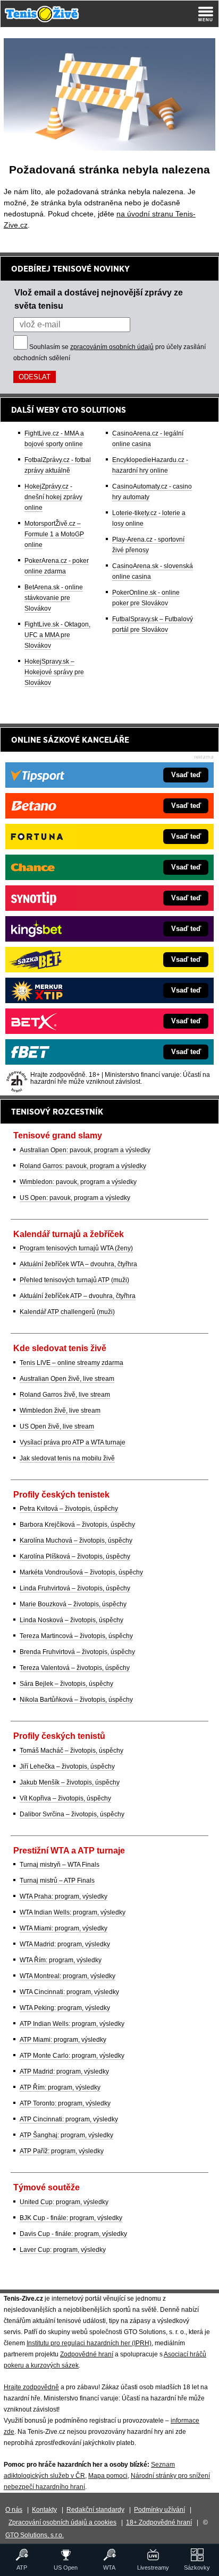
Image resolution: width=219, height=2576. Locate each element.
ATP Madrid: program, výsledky (64, 2072)
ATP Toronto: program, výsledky (65, 2103)
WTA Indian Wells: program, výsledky (73, 1912)
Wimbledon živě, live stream (60, 1411)
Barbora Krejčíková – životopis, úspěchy (77, 1525)
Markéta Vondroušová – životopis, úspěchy (81, 1572)
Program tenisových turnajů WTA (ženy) (76, 1248)
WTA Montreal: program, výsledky (68, 1976)
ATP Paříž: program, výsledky (62, 2151)
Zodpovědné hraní (87, 2354)
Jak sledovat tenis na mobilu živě (67, 1458)
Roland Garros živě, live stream (65, 1395)
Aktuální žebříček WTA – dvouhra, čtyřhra (78, 1264)
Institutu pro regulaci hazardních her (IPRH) (89, 2343)
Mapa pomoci (108, 2476)
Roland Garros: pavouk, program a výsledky (83, 1166)
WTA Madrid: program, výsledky (65, 1944)
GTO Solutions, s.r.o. (35, 2535)
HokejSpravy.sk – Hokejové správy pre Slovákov (54, 672)
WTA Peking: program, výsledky (65, 2008)
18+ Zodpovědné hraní (159, 2522)
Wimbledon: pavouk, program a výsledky (78, 1182)
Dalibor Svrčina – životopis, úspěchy (72, 1814)
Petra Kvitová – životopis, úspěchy (69, 1509)
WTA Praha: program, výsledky (64, 1896)
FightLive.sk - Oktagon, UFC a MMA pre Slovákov (57, 635)
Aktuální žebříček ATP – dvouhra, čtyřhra (78, 1296)
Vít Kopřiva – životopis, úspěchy (65, 1798)
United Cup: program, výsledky (64, 2202)
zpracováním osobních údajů (112, 347)
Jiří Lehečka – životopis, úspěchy (67, 1766)
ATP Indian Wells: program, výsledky (72, 2024)
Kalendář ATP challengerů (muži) (67, 1312)
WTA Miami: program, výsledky (64, 1928)
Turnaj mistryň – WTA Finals (60, 1865)
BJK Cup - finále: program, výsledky (71, 2218)
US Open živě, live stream (57, 1426)
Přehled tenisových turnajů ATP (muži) (74, 1280)
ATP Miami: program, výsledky (63, 2040)
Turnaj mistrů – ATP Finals (57, 1881)
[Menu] (206, 14)
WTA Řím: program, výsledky (61, 1960)
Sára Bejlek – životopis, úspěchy (66, 1684)
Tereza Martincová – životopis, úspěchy (76, 1636)
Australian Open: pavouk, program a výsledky (85, 1150)
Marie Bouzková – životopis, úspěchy (73, 1604)
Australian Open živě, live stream (67, 1379)
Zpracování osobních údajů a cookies (62, 2522)
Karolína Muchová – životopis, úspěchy (76, 1541)
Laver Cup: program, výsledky (63, 2250)
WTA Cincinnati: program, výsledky (69, 1992)
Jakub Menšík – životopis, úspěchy (70, 1782)
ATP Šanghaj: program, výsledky (66, 2135)
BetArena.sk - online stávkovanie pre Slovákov (54, 598)
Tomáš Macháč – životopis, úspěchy (71, 1751)
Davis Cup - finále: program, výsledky (73, 2234)
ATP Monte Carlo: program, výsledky (72, 2056)
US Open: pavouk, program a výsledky (75, 1198)
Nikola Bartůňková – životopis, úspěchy (76, 1700)
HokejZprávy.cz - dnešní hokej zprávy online (53, 497)
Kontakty (44, 2510)
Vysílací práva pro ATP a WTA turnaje (73, 1442)
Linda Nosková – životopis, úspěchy (71, 1620)
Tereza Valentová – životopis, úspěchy (75, 1668)
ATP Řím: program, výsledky (60, 2087)
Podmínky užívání (159, 2510)
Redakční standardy (95, 2510)
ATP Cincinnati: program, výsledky (69, 2119)
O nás (14, 2510)
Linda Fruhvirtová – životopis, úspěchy (75, 1588)
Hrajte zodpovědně (31, 2387)
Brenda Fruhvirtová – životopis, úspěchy (77, 1652)
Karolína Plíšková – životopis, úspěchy (75, 1556)
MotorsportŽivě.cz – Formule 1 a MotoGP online (54, 534)
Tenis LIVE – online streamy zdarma (71, 1363)
